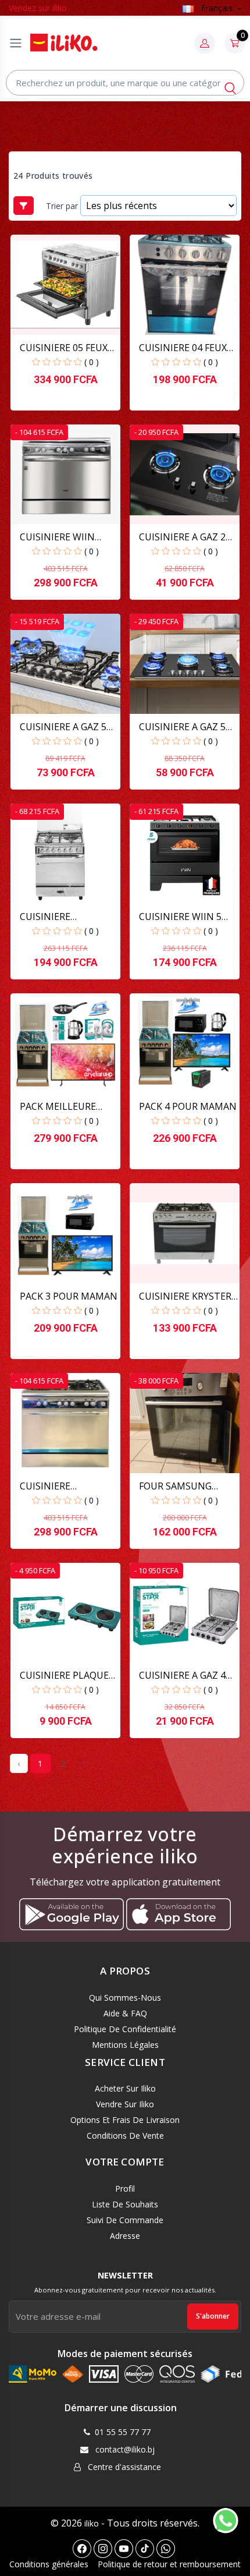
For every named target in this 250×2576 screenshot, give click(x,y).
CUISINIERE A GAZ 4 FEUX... (182, 1676)
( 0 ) (92, 362)
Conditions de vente (125, 2136)
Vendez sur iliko (38, 8)
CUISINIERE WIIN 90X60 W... (57, 537)
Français (217, 8)
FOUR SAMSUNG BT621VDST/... (175, 1486)
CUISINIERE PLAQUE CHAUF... (64, 1676)
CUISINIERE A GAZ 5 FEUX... (63, 727)
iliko (92, 2523)
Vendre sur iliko (125, 2104)
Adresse (125, 2236)
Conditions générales (49, 2564)
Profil (125, 2188)
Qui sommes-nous (125, 1998)
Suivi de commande (125, 2220)
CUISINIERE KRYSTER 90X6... (185, 1296)
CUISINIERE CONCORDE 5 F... (55, 1486)
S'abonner (213, 2316)
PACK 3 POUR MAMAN (69, 1296)
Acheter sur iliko (125, 2088)
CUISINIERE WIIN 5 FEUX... (180, 917)
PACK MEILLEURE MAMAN (58, 1107)
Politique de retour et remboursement (169, 2564)
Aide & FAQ (125, 2013)
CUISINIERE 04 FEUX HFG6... (183, 348)
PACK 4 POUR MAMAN (188, 1106)
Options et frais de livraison (125, 2120)
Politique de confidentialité (125, 2029)
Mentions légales (125, 2045)
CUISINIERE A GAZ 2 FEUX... (182, 537)
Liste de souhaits (125, 2204)
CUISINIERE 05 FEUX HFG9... (64, 348)
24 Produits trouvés (53, 176)
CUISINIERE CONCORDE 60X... (57, 917)
